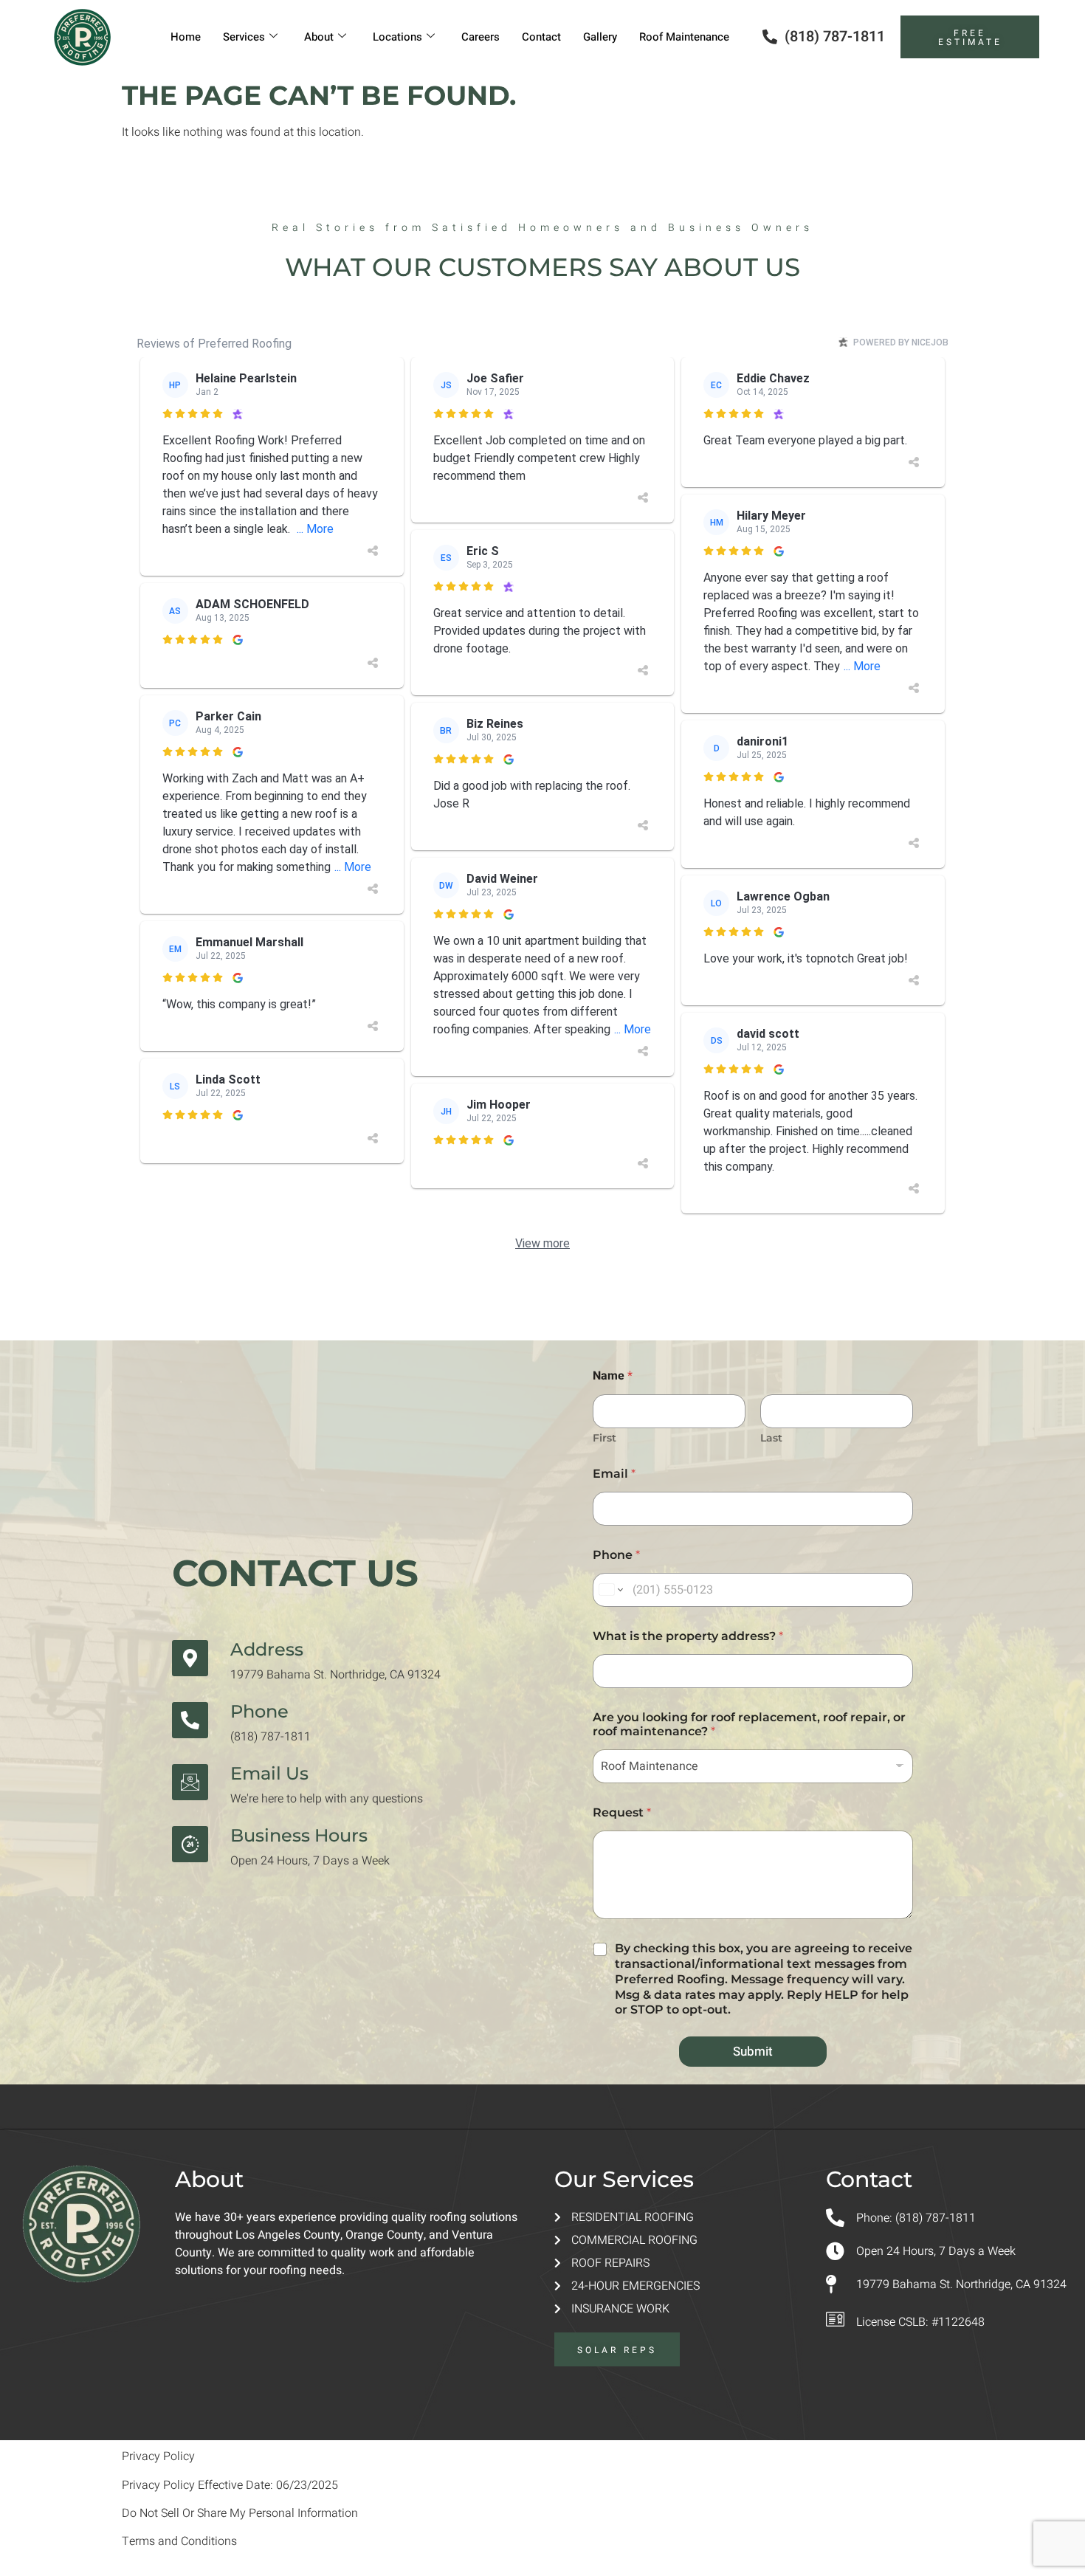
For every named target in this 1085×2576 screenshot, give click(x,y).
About (319, 37)
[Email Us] (190, 1782)
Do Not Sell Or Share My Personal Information (240, 2513)
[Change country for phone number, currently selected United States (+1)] (610, 1590)
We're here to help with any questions (327, 1799)
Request (622, 1812)
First (604, 1438)
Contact (541, 37)
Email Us (269, 1773)
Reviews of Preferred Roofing (214, 344)
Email (614, 1474)
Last (771, 1438)
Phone (259, 1711)
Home (186, 37)
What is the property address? (688, 1636)
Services (244, 37)
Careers (480, 37)
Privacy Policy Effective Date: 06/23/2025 (230, 2485)
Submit (753, 2052)
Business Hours (299, 1835)
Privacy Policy (158, 2456)
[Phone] (190, 1720)
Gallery (600, 37)
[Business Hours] (190, 1844)
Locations (397, 37)
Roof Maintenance (684, 37)
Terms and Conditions (179, 2541)
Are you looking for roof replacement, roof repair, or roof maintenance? (749, 1724)
